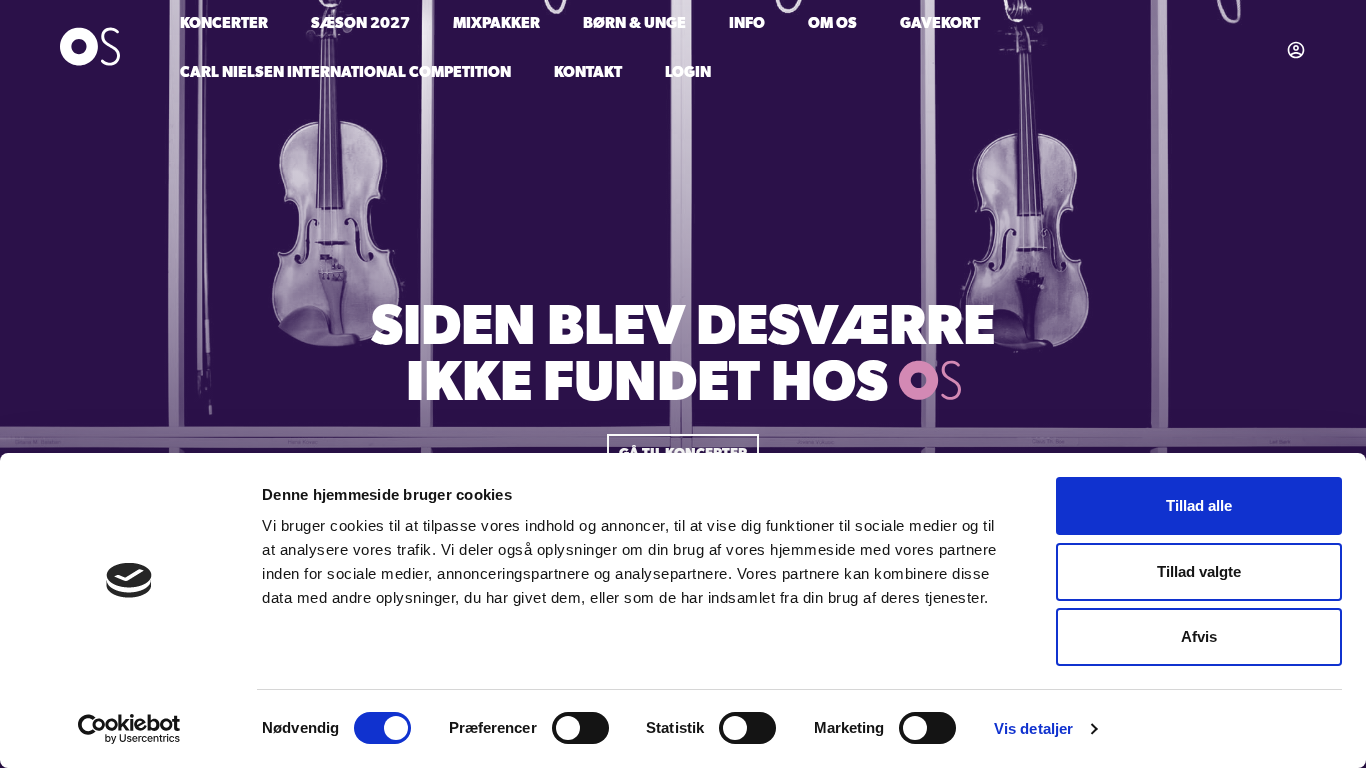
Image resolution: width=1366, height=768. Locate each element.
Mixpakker (496, 24)
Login (688, 73)
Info (747, 24)
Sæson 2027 (360, 24)
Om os (832, 24)
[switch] (580, 728)
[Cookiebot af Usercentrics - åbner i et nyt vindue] (129, 729)
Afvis (1199, 636)
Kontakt (588, 73)
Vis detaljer (1033, 728)
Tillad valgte (1199, 571)
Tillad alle (1199, 505)
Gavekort (940, 24)
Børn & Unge (634, 24)
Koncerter (224, 24)
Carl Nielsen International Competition (345, 73)
